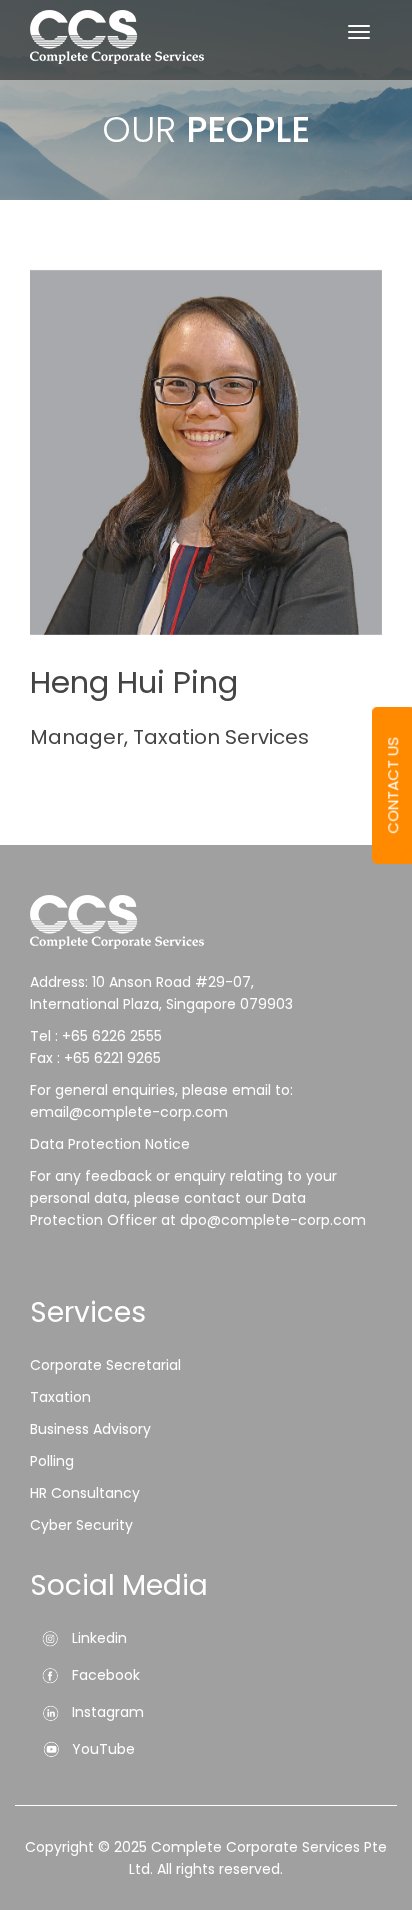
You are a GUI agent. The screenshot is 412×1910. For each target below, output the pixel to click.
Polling (52, 1461)
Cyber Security (81, 1525)
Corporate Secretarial (105, 1365)
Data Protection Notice (112, 1144)
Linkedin (99, 1638)
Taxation (60, 1397)
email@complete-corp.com (129, 1112)
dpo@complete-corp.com (273, 1220)
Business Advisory (90, 1429)
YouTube (103, 1749)
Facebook (106, 1675)
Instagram (108, 1712)
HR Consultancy (85, 1493)
